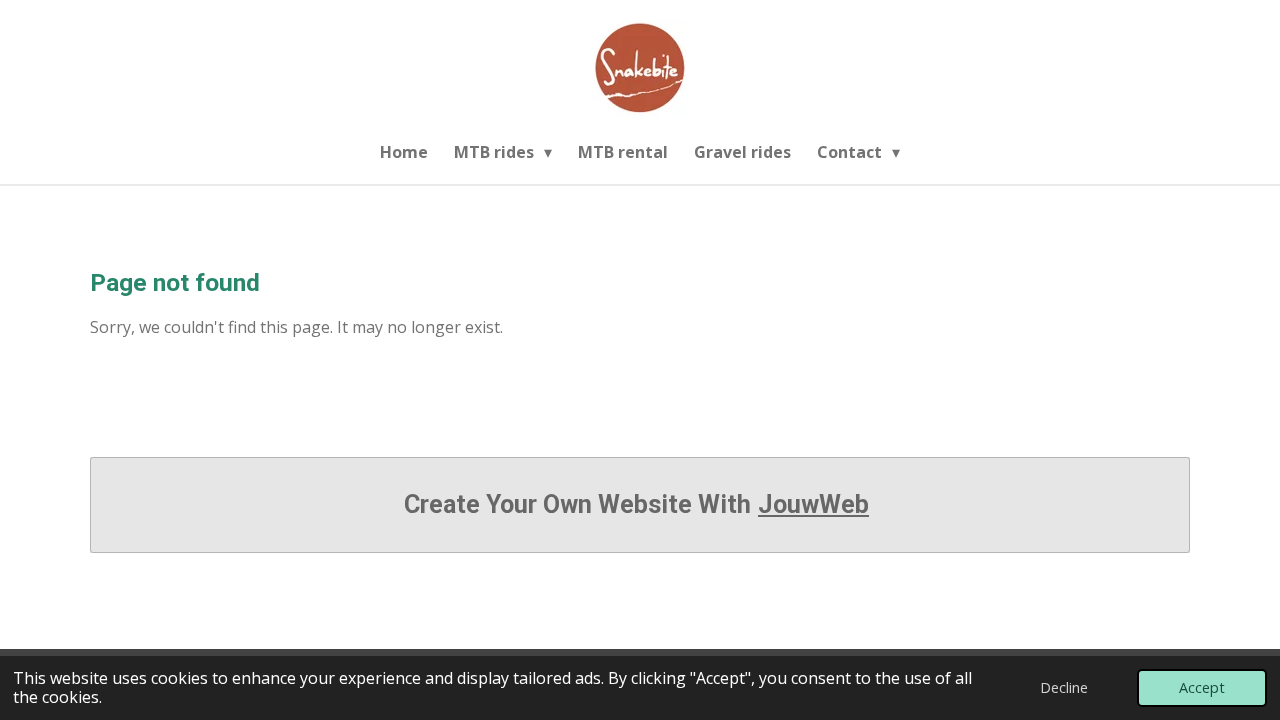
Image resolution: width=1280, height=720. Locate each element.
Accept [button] (1202, 687)
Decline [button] (1064, 687)
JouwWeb (813, 504)
